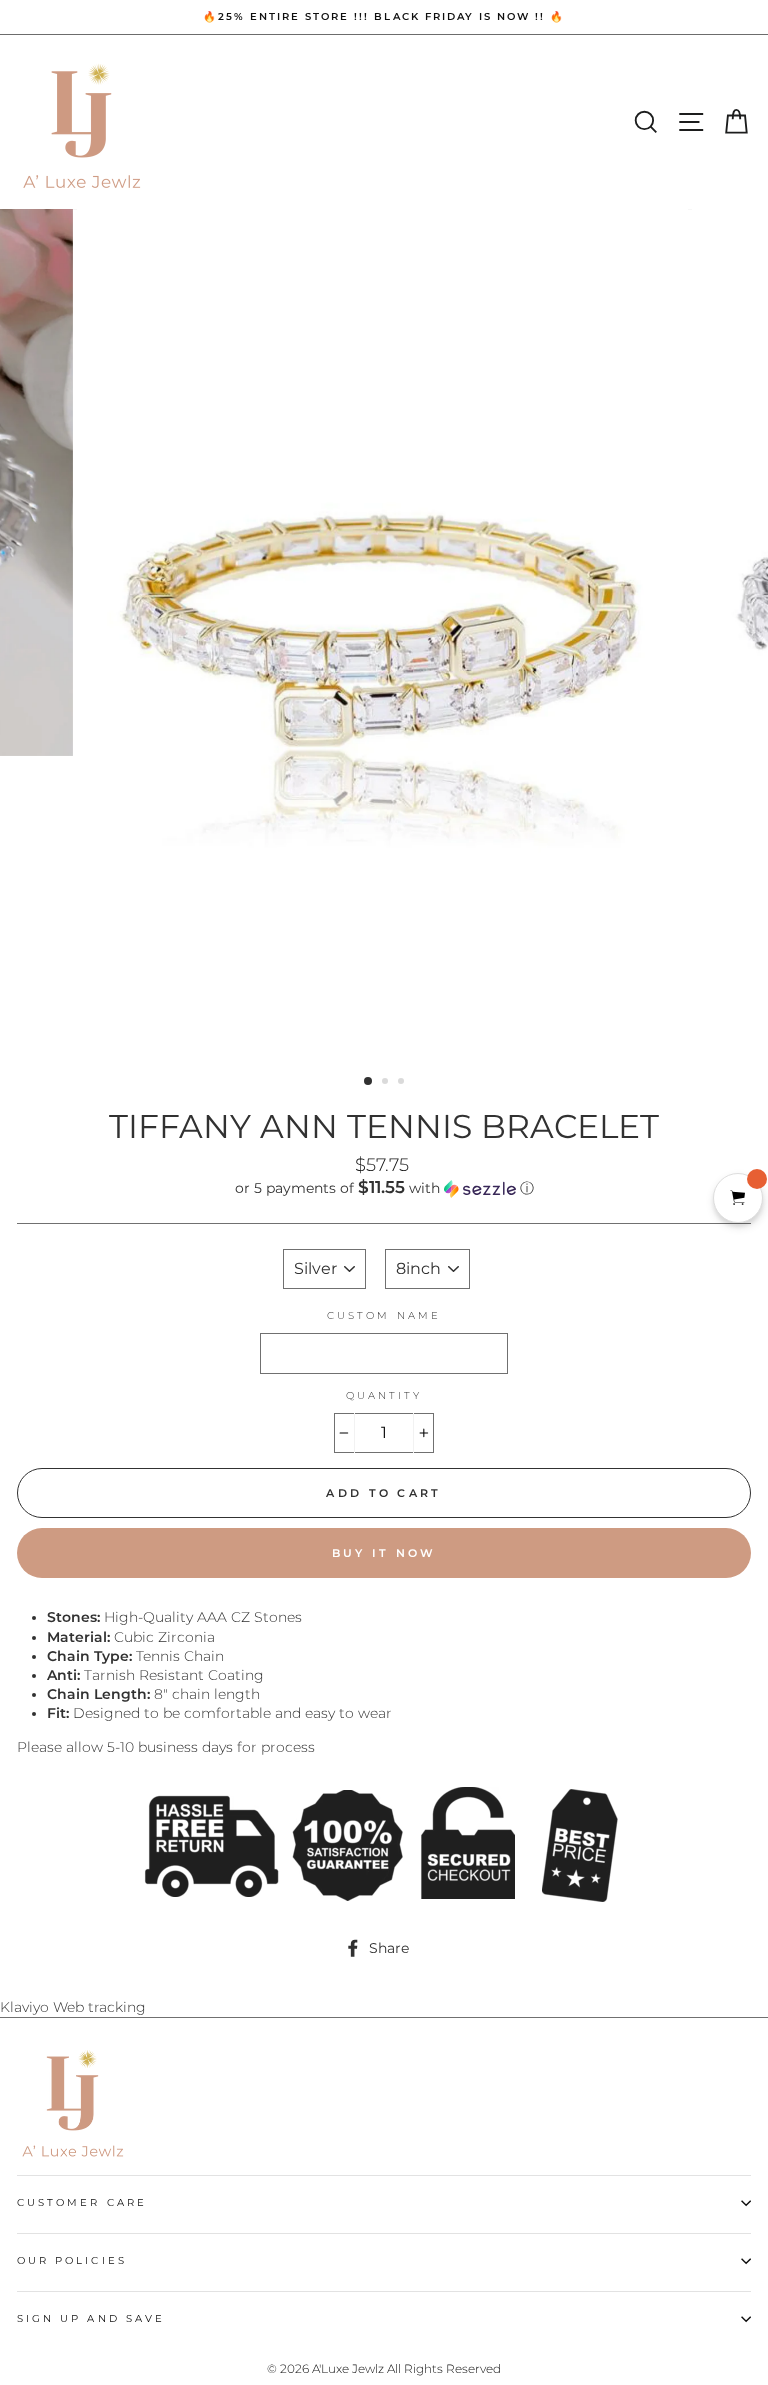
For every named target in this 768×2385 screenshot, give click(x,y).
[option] (384, 17)
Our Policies (72, 2260)
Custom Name (384, 1315)
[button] (384, 1188)
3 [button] (403, 1083)
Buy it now (384, 1553)
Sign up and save (91, 2318)
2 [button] (387, 1083)
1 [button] (369, 1082)
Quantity (384, 1395)
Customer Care (82, 2202)
